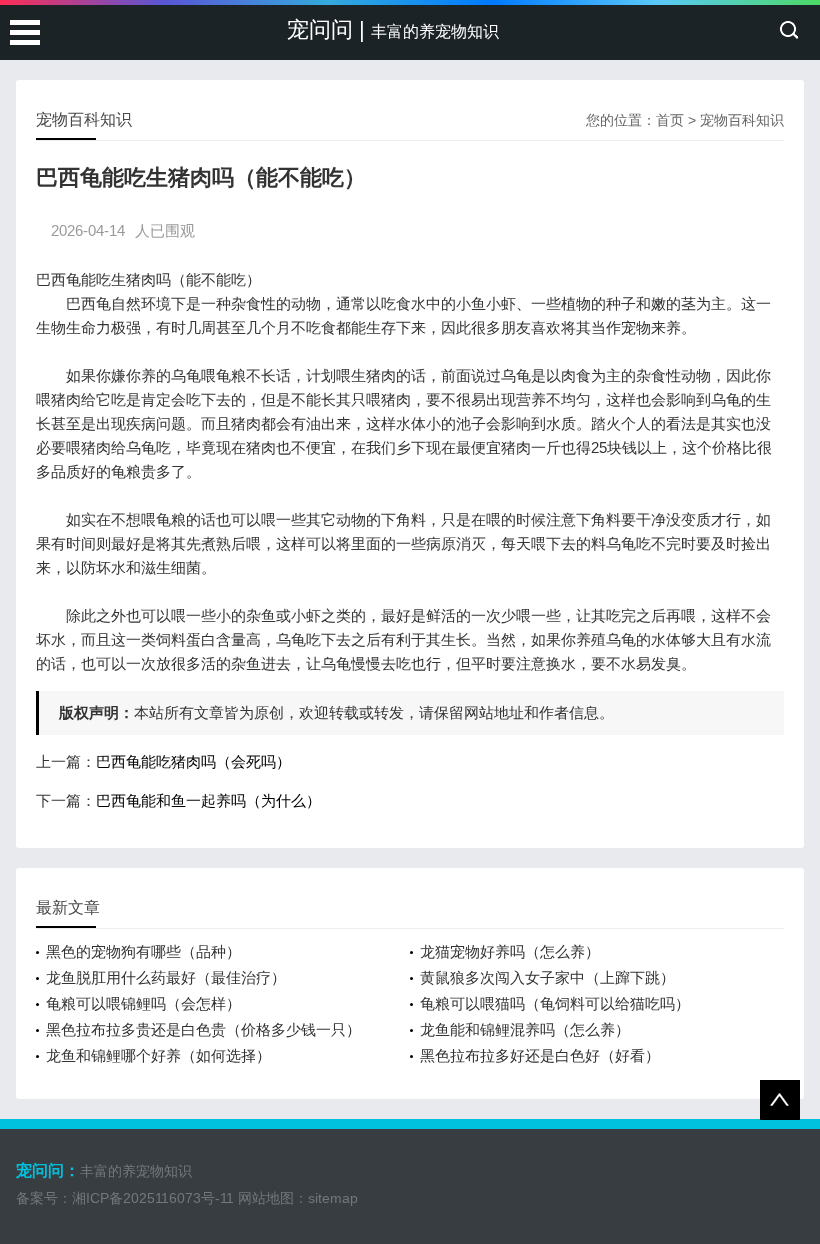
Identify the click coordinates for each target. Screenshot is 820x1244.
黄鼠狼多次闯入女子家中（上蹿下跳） (547, 977)
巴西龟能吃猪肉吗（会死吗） (193, 761)
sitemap (333, 1198)
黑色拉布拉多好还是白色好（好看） (540, 1055)
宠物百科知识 (742, 120)
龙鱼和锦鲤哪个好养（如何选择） (158, 1055)
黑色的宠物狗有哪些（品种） (143, 951)
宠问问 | (393, 29)
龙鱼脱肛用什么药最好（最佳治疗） (166, 977)
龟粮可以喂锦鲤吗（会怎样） (143, 1003)
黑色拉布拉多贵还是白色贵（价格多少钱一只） (203, 1029)
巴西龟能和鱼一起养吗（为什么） (208, 800)
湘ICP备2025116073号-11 (153, 1198)
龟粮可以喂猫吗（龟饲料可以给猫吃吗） (555, 1003)
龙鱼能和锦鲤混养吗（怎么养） (525, 1029)
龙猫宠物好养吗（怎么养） (510, 951)
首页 (670, 120)
